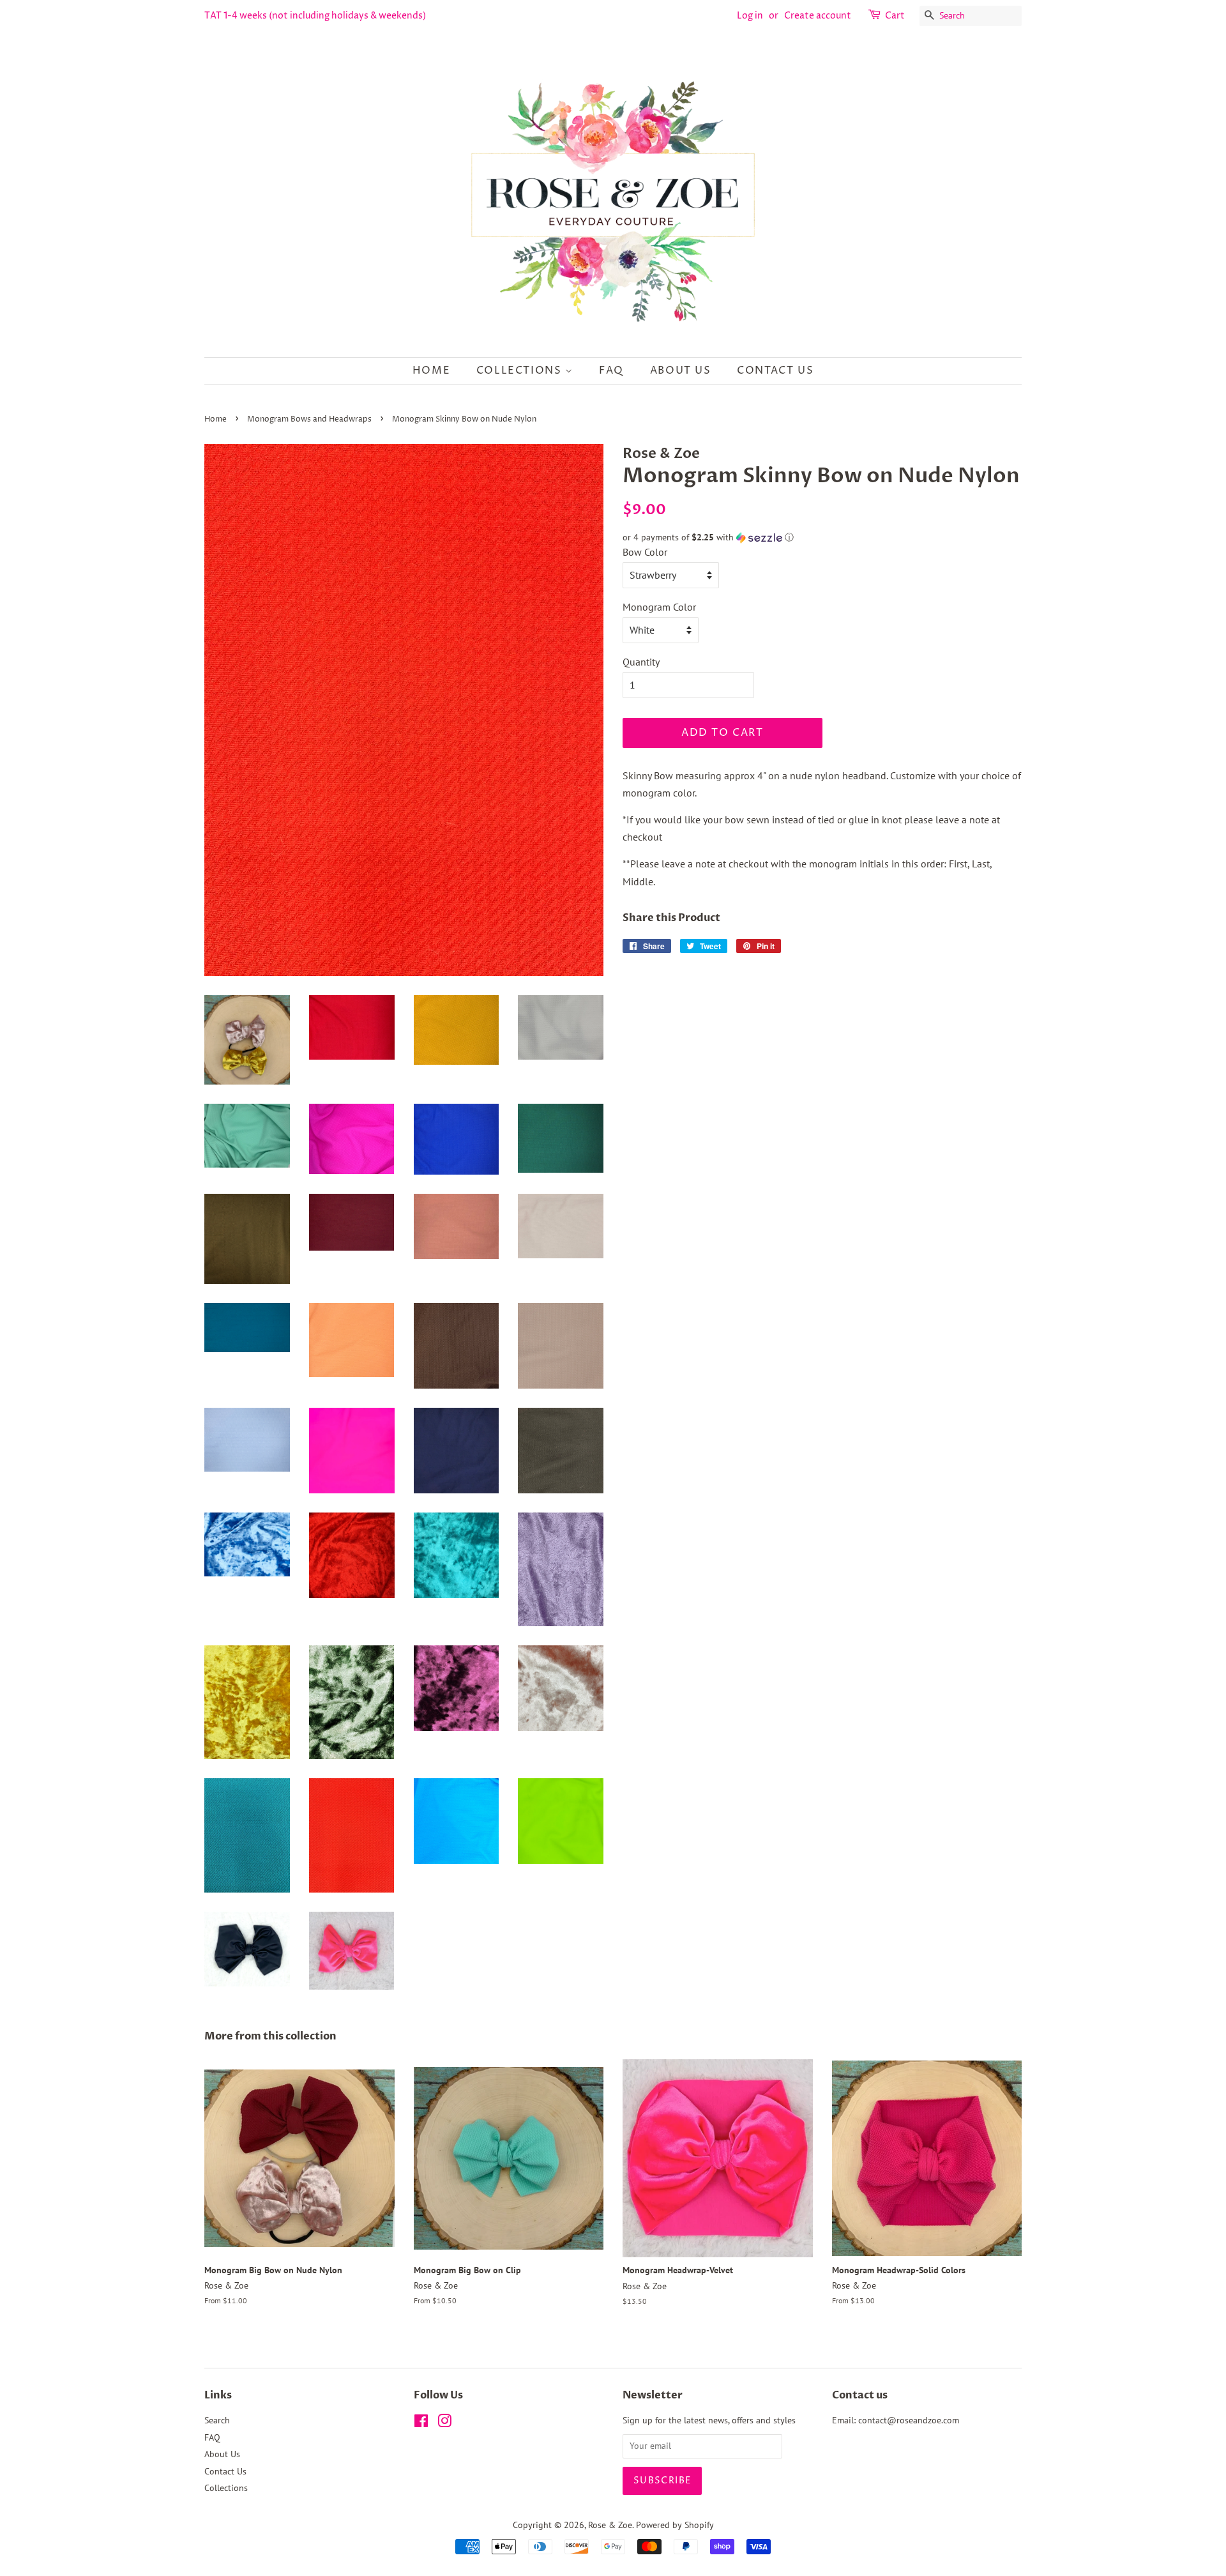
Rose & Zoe (610, 2525)
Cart (895, 16)
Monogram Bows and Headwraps (309, 419)
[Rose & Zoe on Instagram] (444, 2423)
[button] (822, 537)
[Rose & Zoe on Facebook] (421, 2423)
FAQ (611, 370)
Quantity (641, 662)
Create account (818, 16)
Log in (750, 16)
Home (431, 370)
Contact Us (775, 370)
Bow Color (645, 552)
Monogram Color (659, 607)
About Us (681, 370)
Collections (521, 370)
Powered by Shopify (675, 2525)
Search (217, 2420)
